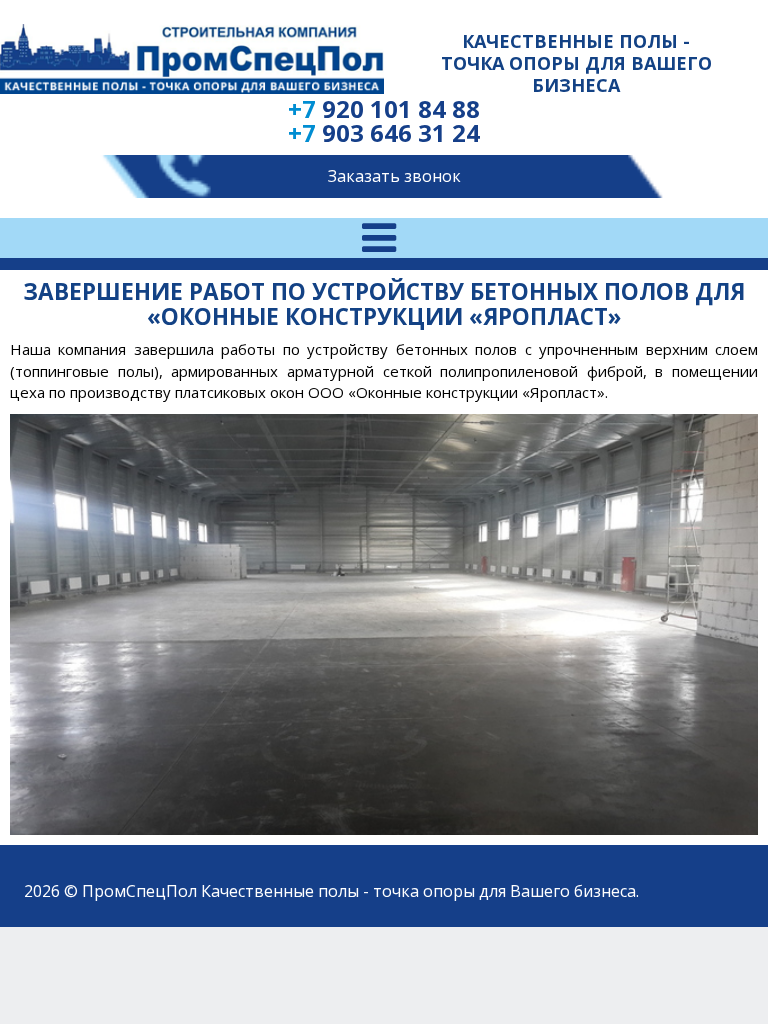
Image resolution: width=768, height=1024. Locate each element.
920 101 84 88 (384, 109)
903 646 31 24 (384, 133)
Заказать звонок (394, 176)
